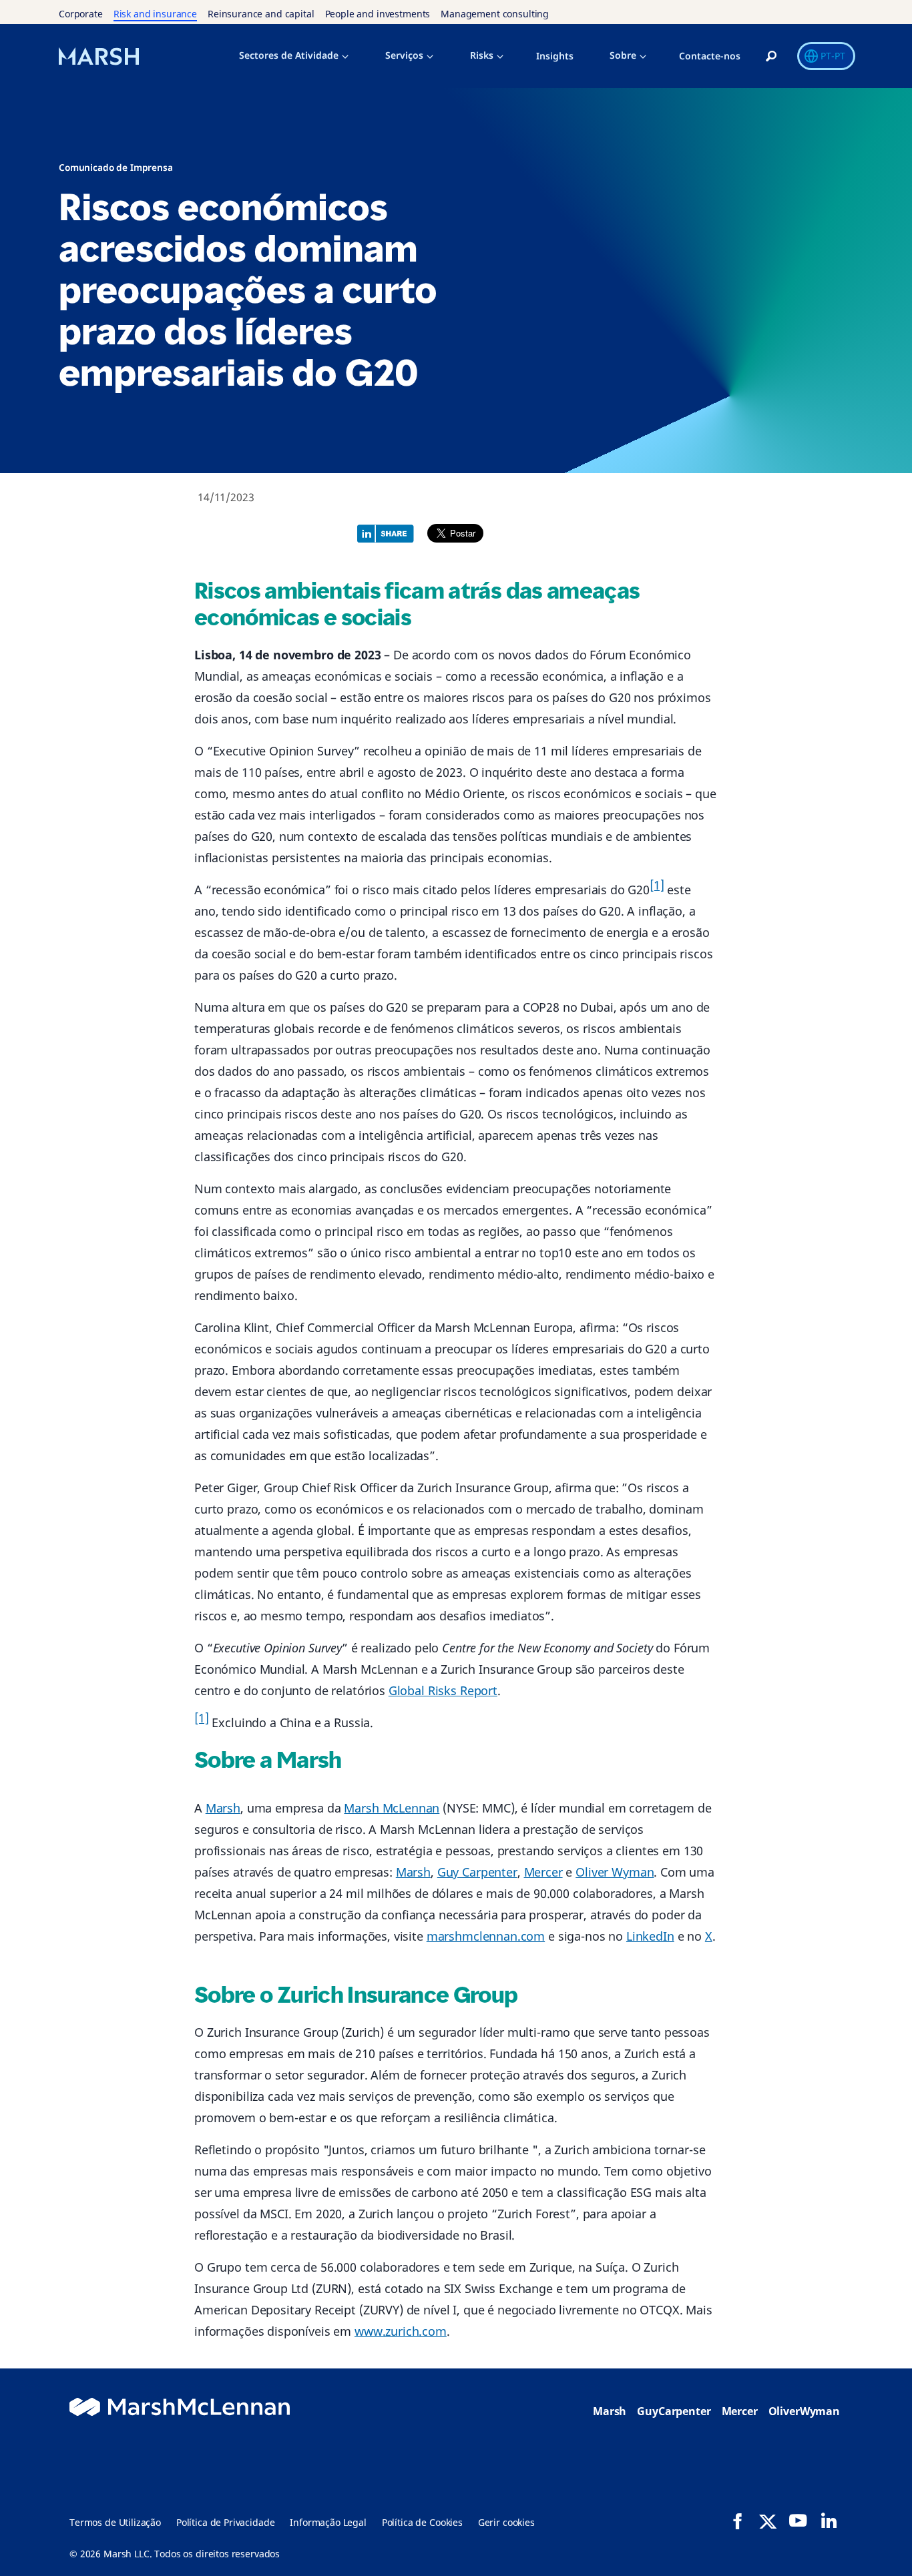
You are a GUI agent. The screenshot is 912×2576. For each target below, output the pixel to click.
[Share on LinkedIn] (389, 532)
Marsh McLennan (392, 1808)
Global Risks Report (443, 1690)
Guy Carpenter (477, 1872)
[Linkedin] (829, 2521)
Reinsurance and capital (261, 14)
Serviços (404, 55)
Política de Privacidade (226, 2522)
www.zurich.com (401, 2331)
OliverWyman (804, 2411)
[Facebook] (738, 2521)
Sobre (623, 55)
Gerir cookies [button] (506, 2522)
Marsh (223, 1808)
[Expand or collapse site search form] (771, 57)
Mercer (543, 1872)
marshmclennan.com (486, 1936)
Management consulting (495, 14)
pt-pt (833, 56)
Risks (482, 55)
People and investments (378, 14)
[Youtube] (798, 2521)
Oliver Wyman (615, 1872)
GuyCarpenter (674, 2411)
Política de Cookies (422, 2522)
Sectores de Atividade (289, 55)
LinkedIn (650, 1936)
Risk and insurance (155, 14)
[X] (768, 2521)
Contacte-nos (710, 56)
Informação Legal (328, 2522)
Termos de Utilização (115, 2522)
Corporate (81, 14)
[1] (657, 885)
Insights (555, 56)
